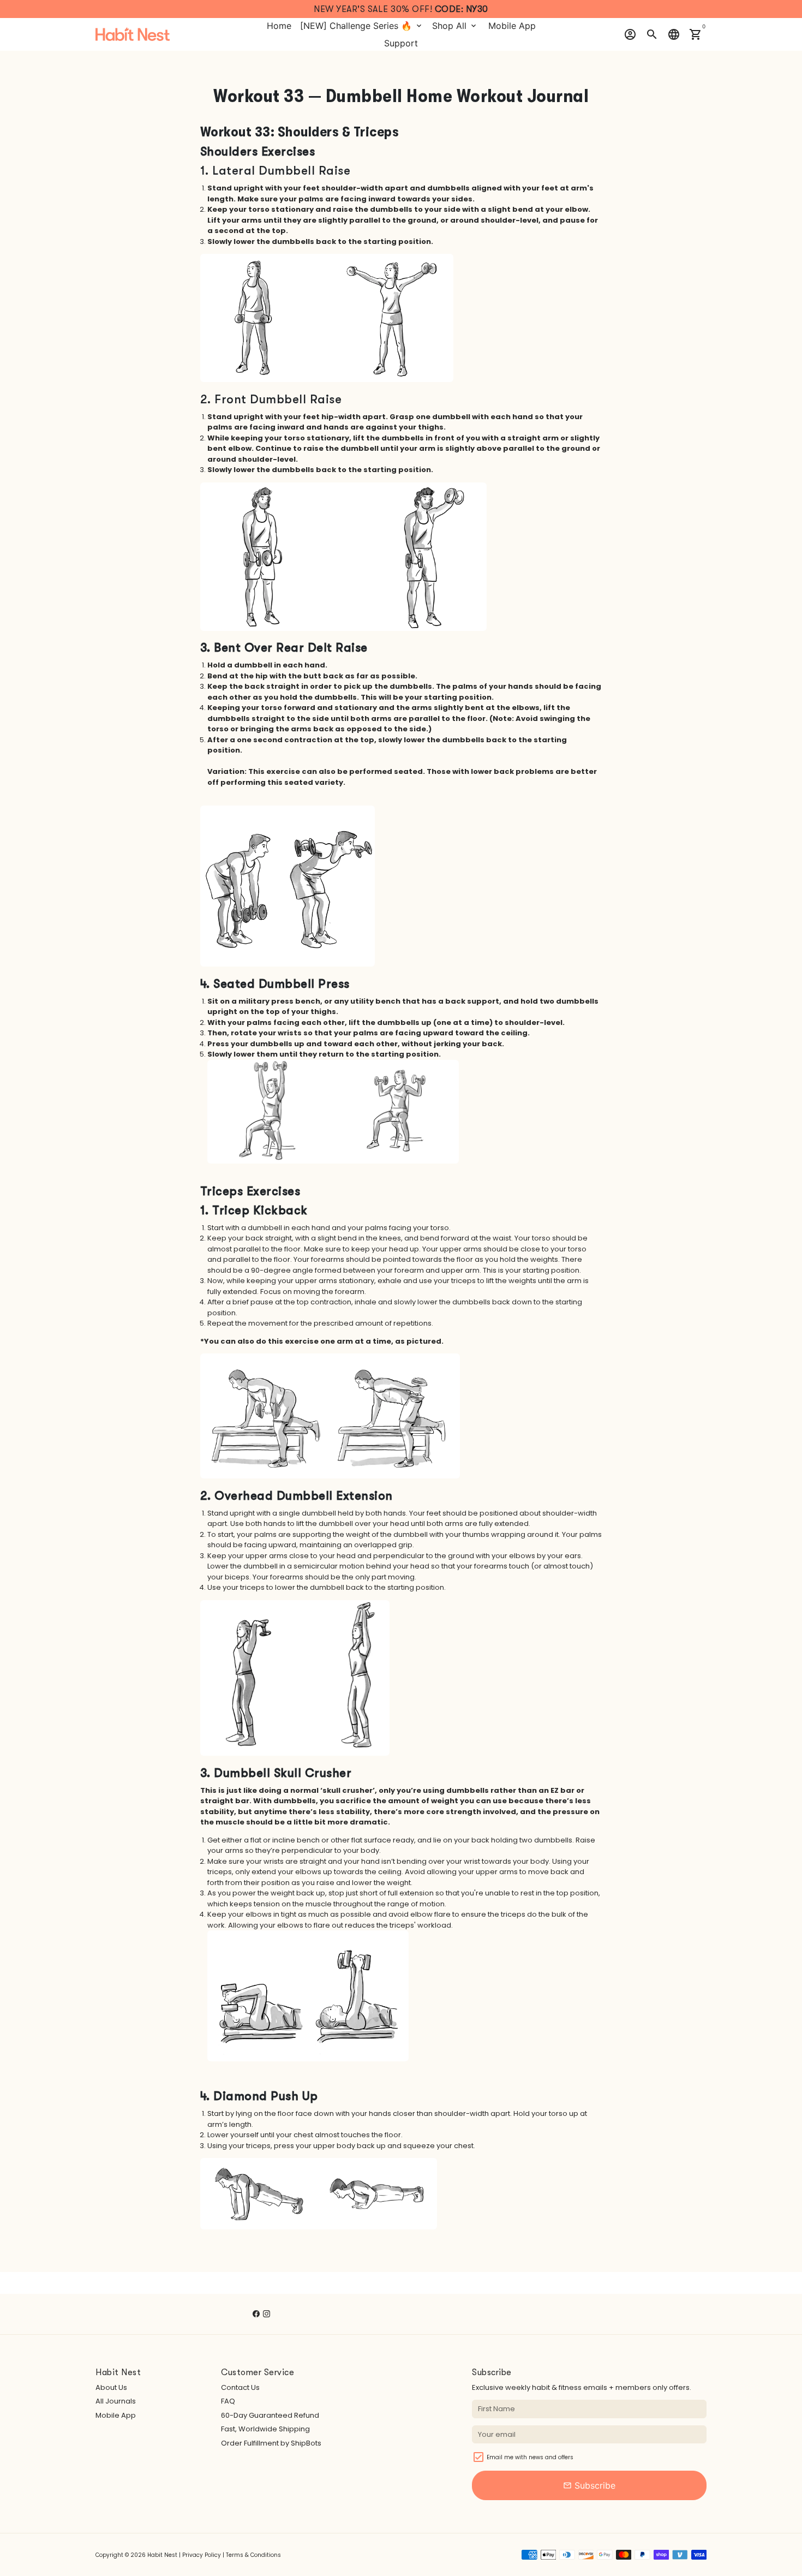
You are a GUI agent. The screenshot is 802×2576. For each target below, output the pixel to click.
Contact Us (240, 2387)
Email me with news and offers (530, 2457)
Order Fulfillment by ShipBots (271, 2443)
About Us (111, 2387)
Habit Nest (162, 2555)
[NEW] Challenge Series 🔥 (362, 26)
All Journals (116, 2401)
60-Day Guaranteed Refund (270, 2415)
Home (279, 26)
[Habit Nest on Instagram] (267, 2314)
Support (401, 43)
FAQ (228, 2401)
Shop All (455, 26)
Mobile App (512, 26)
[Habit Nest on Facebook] (256, 2314)
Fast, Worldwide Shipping (265, 2429)
